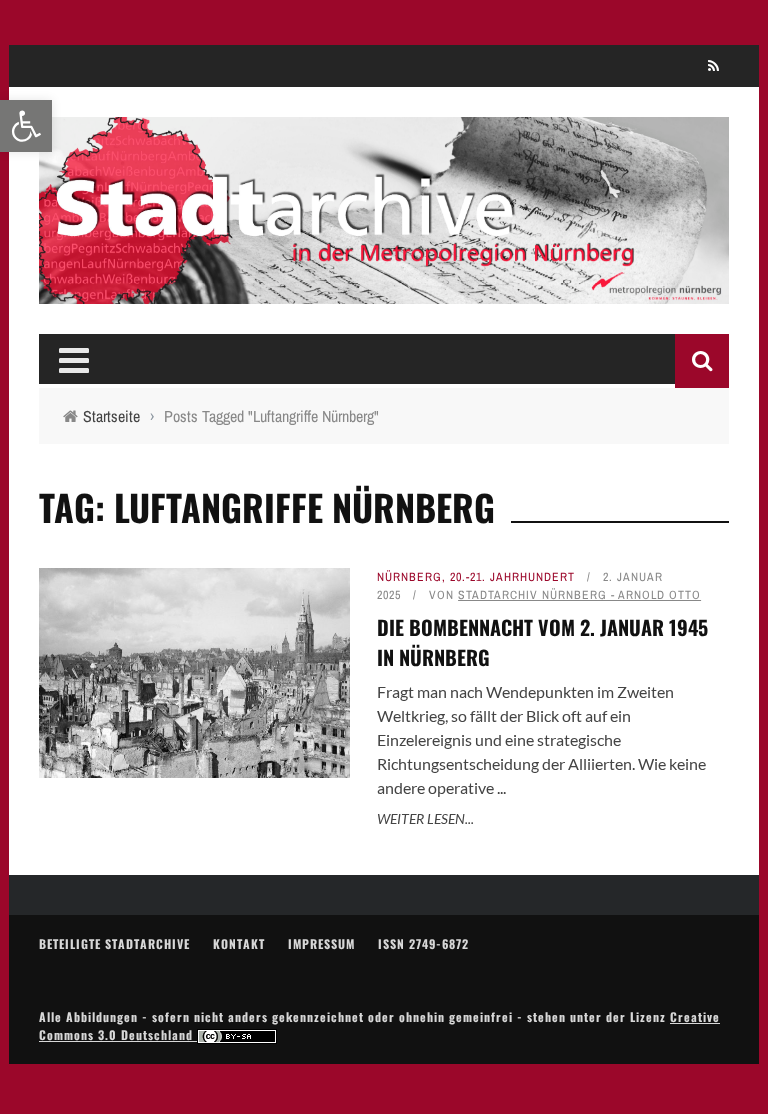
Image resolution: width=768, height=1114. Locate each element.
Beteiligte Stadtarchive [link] (114, 943)
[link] (26, 126)
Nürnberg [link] (409, 577)
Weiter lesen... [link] (425, 818)
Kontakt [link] (239, 943)
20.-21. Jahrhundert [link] (512, 577)
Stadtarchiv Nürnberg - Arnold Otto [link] (579, 595)
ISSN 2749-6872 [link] (423, 943)
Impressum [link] (321, 943)
